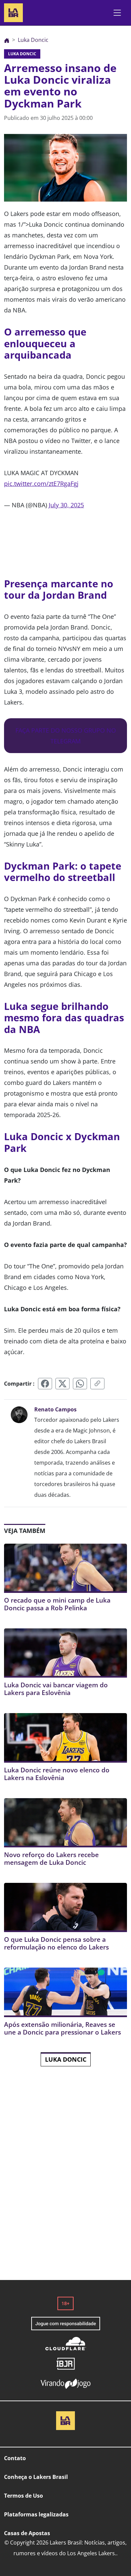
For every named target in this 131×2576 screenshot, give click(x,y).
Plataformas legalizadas (36, 2514)
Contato (15, 2458)
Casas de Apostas (27, 2533)
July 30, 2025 (66, 505)
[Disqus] (65, 2184)
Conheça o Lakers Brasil (36, 2477)
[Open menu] (117, 13)
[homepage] (13, 12)
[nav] (7, 40)
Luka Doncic (66, 2059)
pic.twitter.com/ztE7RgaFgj (41, 484)
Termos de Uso (24, 2496)
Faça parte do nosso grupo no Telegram (66, 736)
